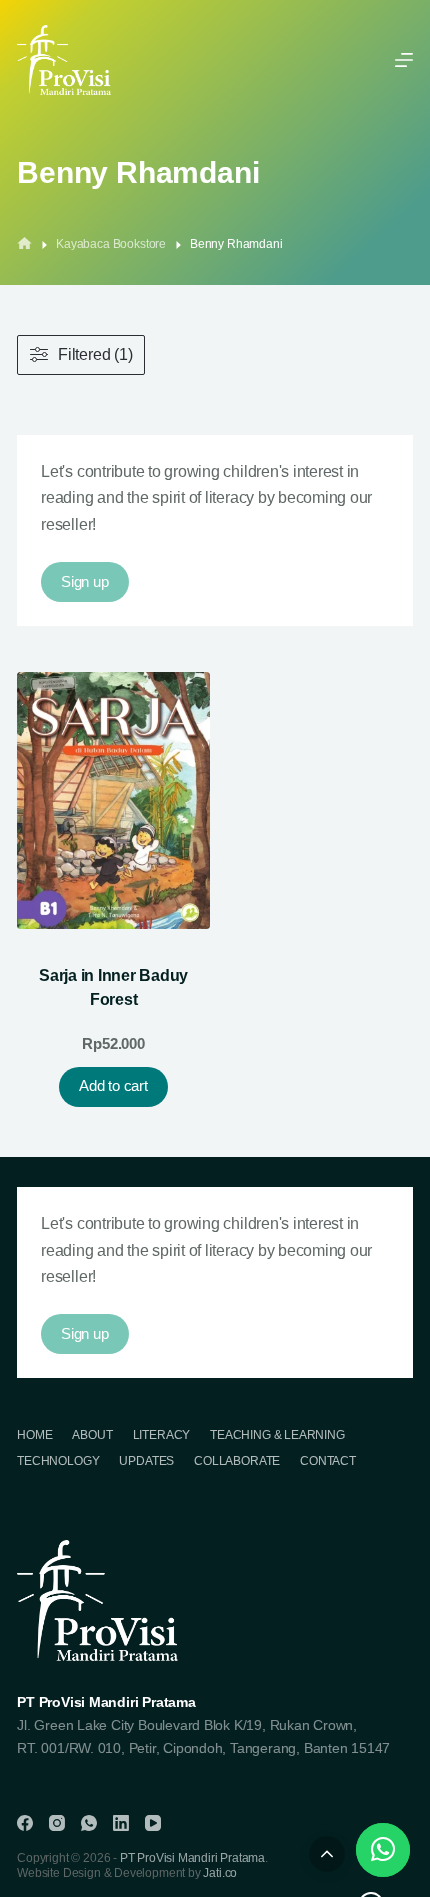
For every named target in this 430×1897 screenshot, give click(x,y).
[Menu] (404, 60)
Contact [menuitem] (328, 1461)
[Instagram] (57, 1823)
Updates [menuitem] (146, 1461)
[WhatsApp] (89, 1823)
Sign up (84, 581)
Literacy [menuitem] (162, 1435)
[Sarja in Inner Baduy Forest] (113, 800)
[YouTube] (153, 1823)
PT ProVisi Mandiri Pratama (192, 1858)
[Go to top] (327, 1854)
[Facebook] (25, 1823)
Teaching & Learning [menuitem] (277, 1435)
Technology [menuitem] (58, 1461)
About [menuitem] (92, 1435)
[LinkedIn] (121, 1823)
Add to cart (113, 1085)
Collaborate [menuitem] (237, 1461)
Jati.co (220, 1873)
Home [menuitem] (34, 1435)
